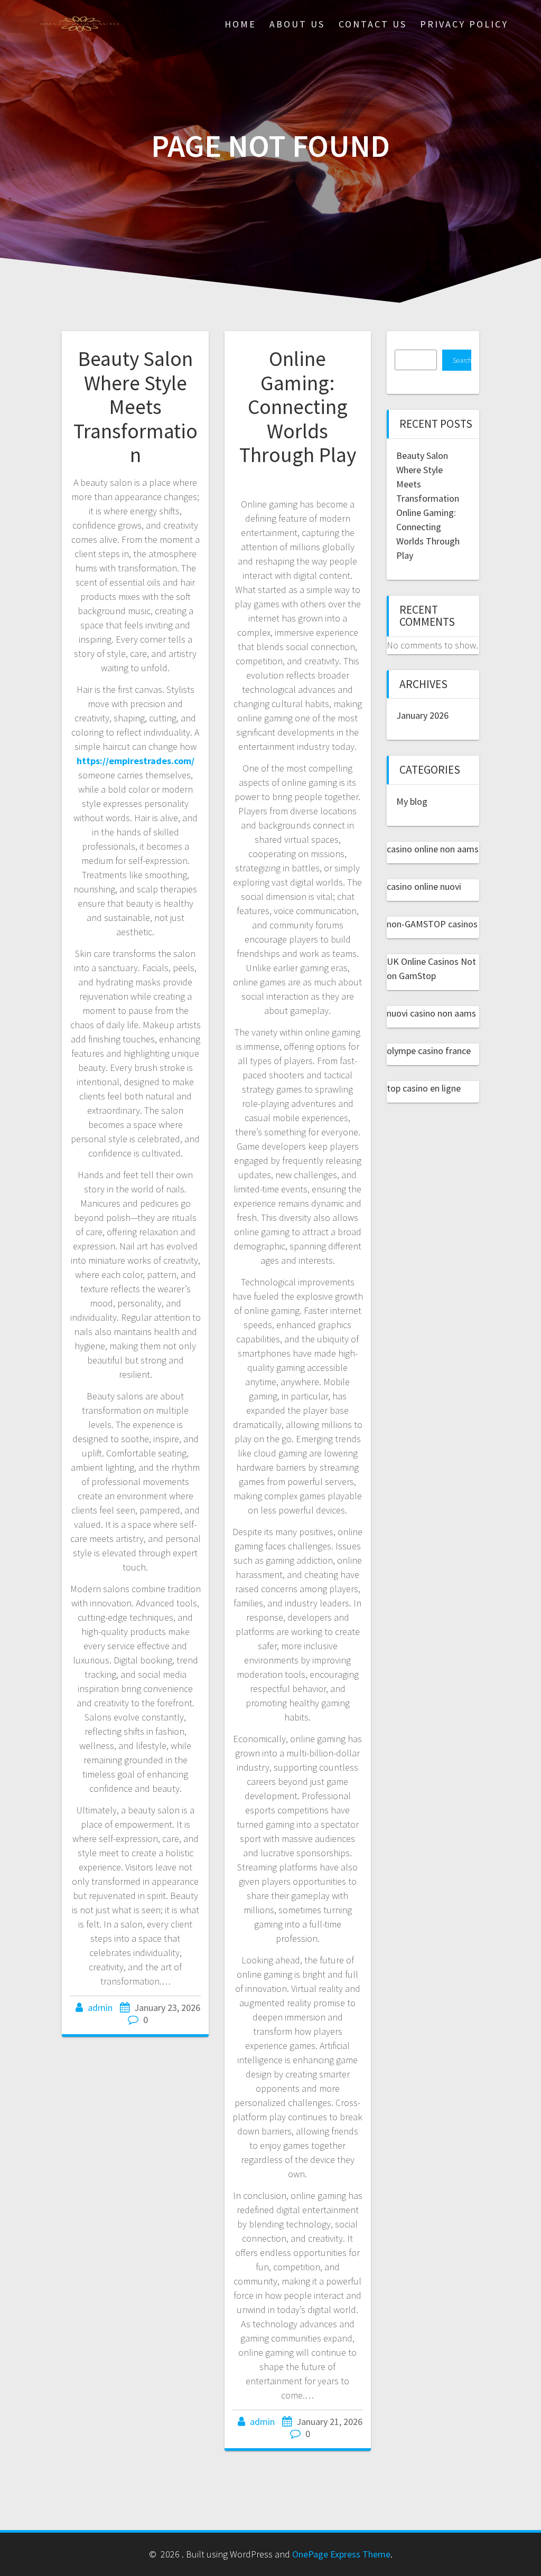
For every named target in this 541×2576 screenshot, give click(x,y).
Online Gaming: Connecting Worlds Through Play (298, 407)
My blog (412, 801)
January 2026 (422, 715)
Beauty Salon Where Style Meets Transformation (136, 407)
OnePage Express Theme (341, 2554)
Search (462, 360)
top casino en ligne (424, 1088)
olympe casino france (429, 1051)
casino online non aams (433, 849)
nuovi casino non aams (431, 1013)
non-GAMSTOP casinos (432, 924)
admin (100, 2008)
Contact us (373, 24)
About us (297, 24)
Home (240, 24)
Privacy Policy (464, 24)
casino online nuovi (424, 886)
